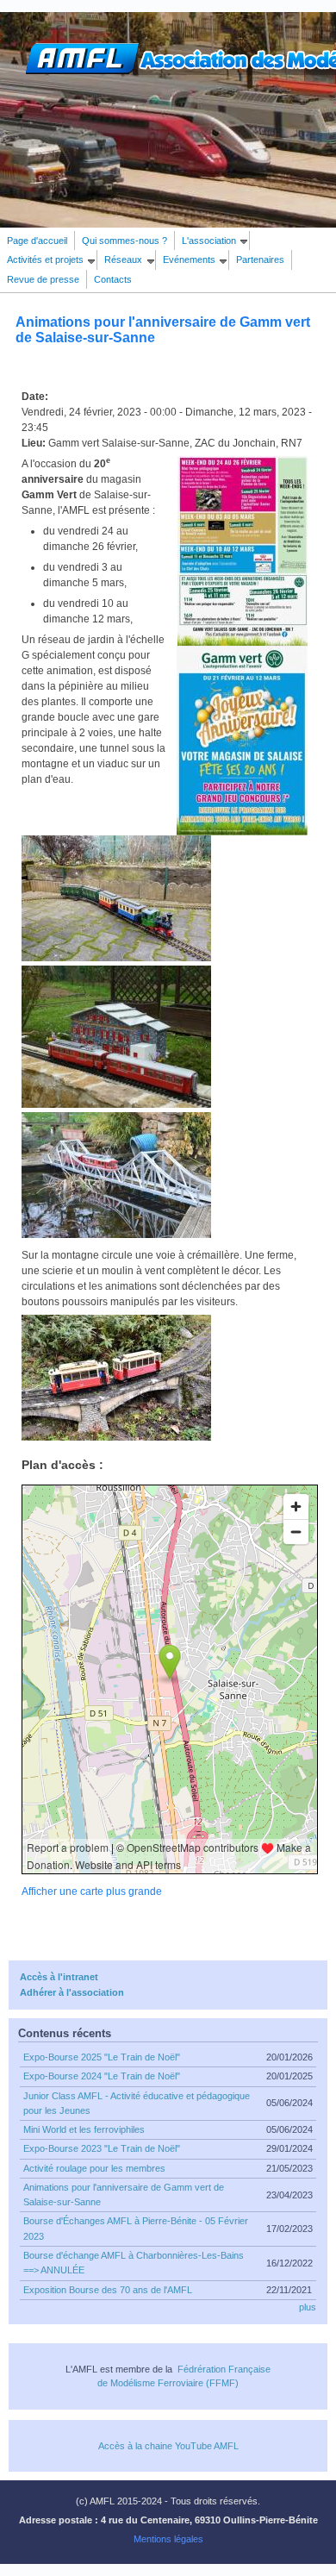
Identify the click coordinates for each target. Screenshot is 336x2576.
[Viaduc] (116, 1235)
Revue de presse (43, 279)
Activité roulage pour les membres (94, 2168)
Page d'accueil (37, 241)
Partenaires (260, 259)
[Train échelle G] (116, 958)
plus (308, 2307)
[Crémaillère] (116, 1437)
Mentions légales (168, 2539)
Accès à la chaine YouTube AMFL (168, 2446)
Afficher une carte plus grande (92, 1891)
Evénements (189, 259)
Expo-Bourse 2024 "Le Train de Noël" (102, 2076)
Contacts (113, 279)
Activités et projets (45, 259)
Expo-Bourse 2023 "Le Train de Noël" (102, 2148)
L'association (209, 241)
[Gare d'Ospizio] (116, 1104)
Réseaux (123, 259)
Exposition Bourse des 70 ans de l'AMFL (108, 2290)
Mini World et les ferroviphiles (84, 2129)
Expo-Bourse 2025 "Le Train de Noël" (102, 2057)
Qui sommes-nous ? (124, 241)
